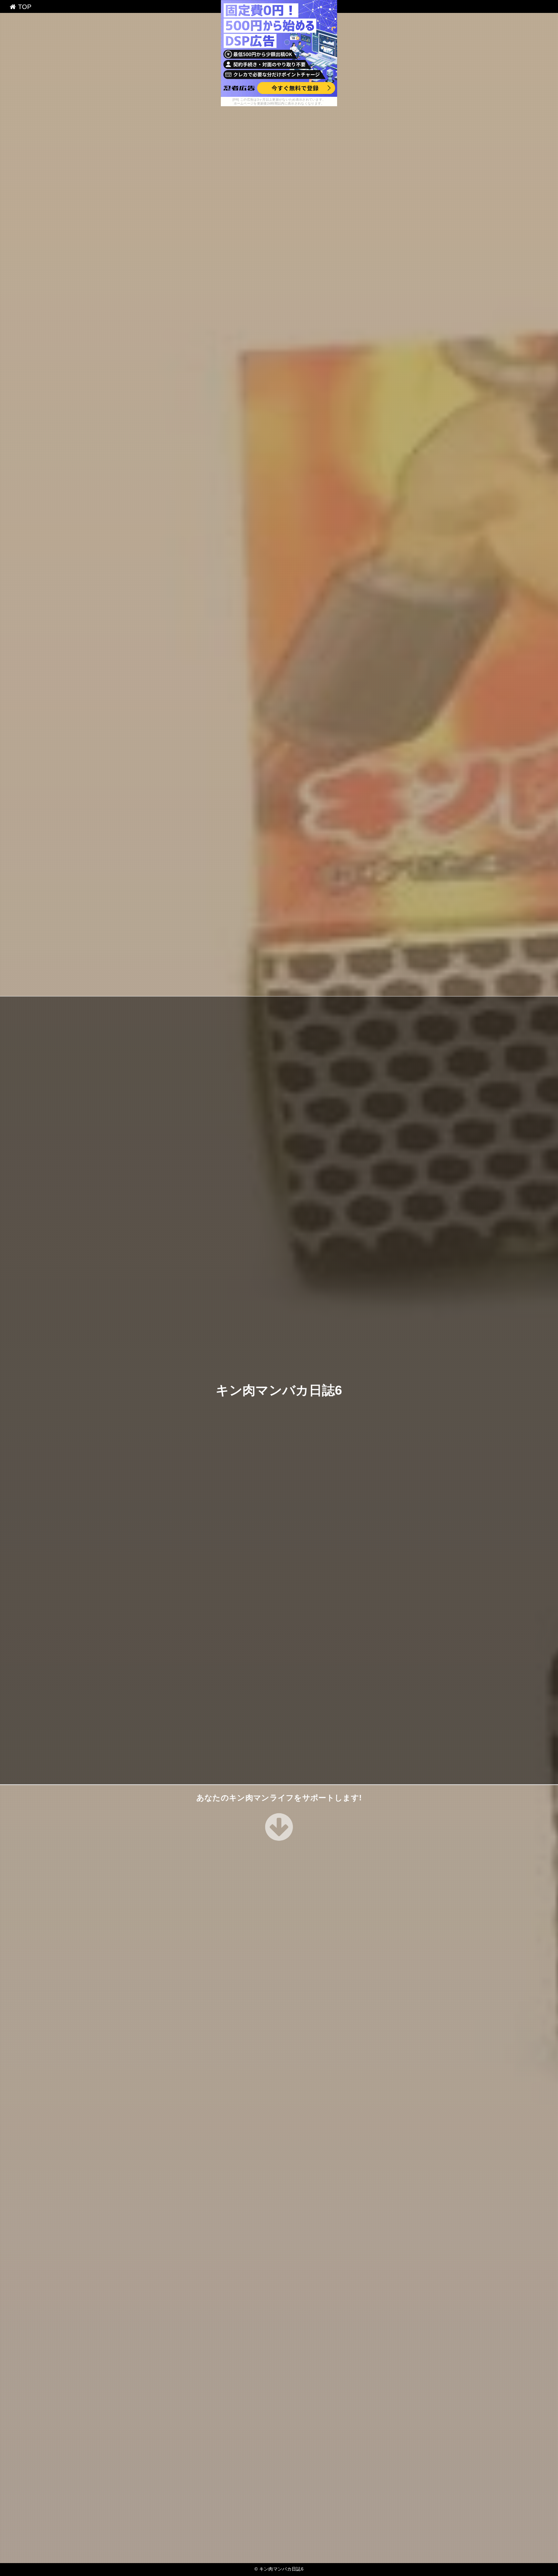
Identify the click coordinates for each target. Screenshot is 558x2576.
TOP (24, 7)
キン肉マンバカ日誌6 (279, 1390)
